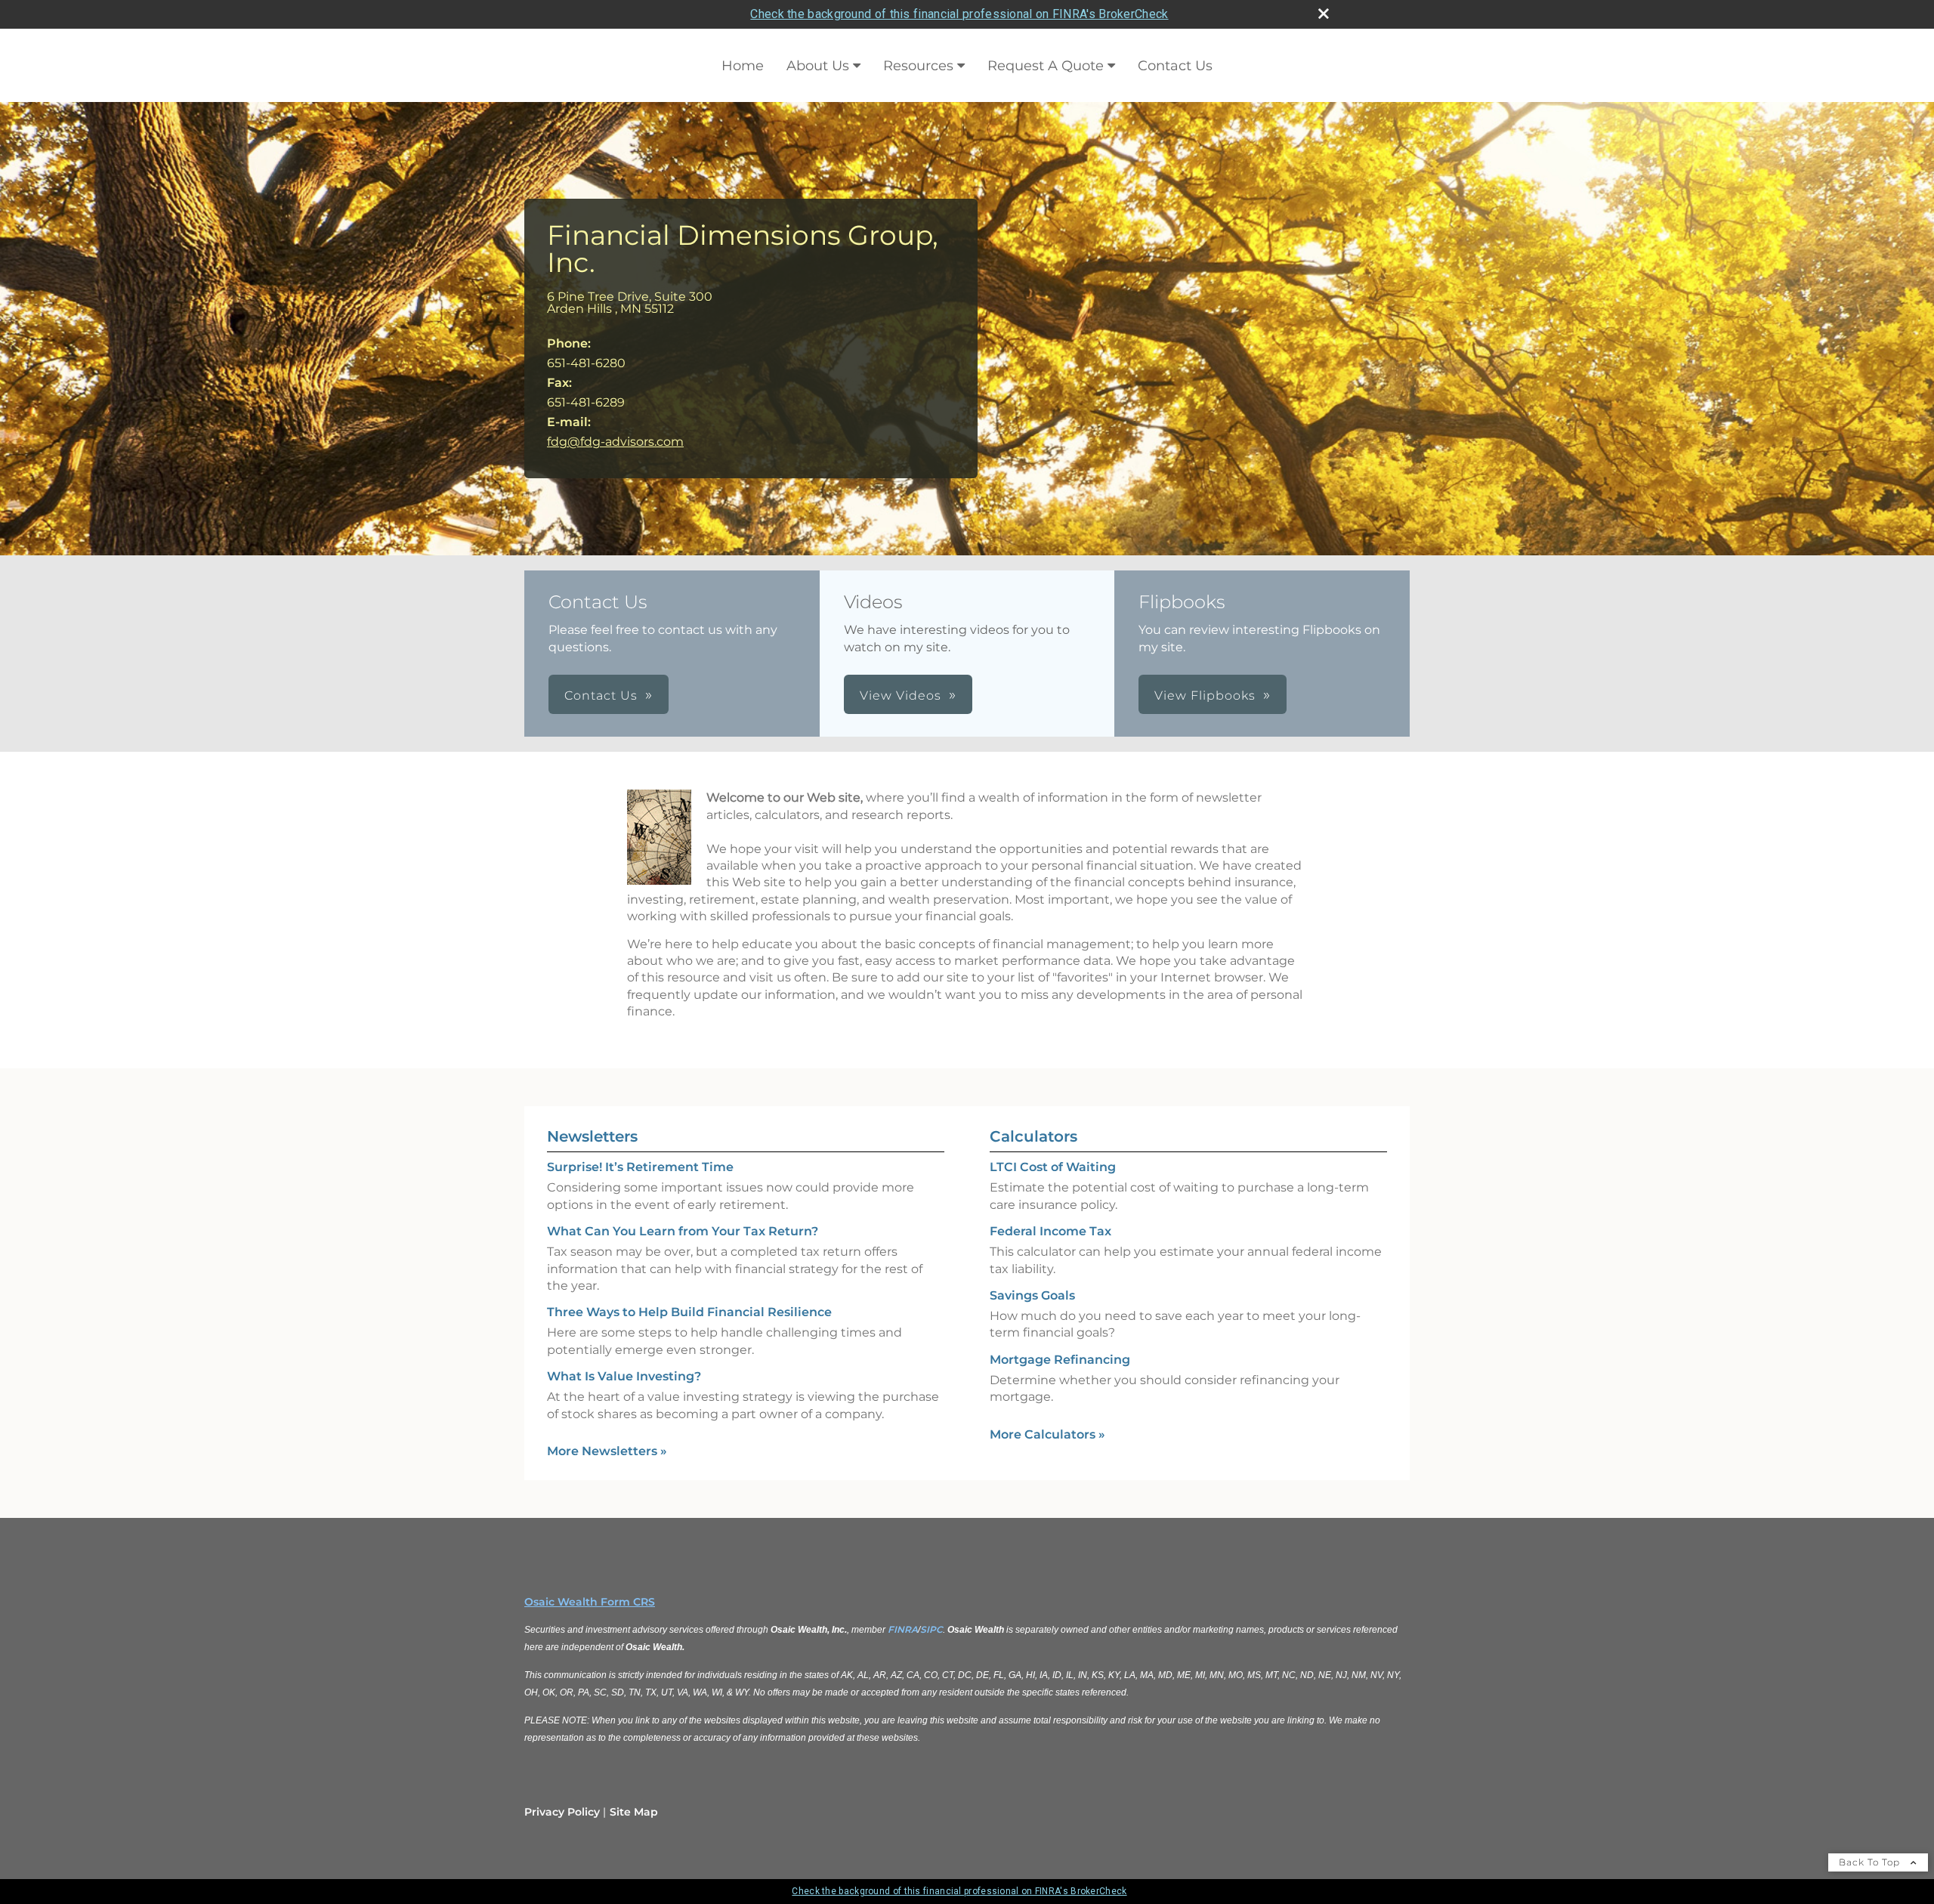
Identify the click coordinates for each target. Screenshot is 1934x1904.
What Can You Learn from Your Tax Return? (683, 1231)
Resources (918, 66)
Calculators (1033, 1136)
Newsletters (592, 1136)
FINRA (903, 1629)
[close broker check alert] (1324, 14)
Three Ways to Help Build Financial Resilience (689, 1312)
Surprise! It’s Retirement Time (640, 1167)
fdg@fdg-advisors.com (615, 442)
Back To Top (1871, 1862)
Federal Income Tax (1050, 1231)
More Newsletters (607, 1451)
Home (743, 66)
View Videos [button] (901, 695)
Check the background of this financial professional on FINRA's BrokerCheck (959, 14)
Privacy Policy (562, 1812)
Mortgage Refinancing (1060, 1360)
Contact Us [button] (601, 695)
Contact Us (1175, 66)
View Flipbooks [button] (1205, 695)
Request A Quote (1046, 66)
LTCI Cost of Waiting (1053, 1167)
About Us (818, 66)
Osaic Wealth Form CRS (590, 1602)
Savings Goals (1032, 1295)
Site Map (634, 1812)
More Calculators (1047, 1434)
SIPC (931, 1629)
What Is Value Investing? (624, 1376)
